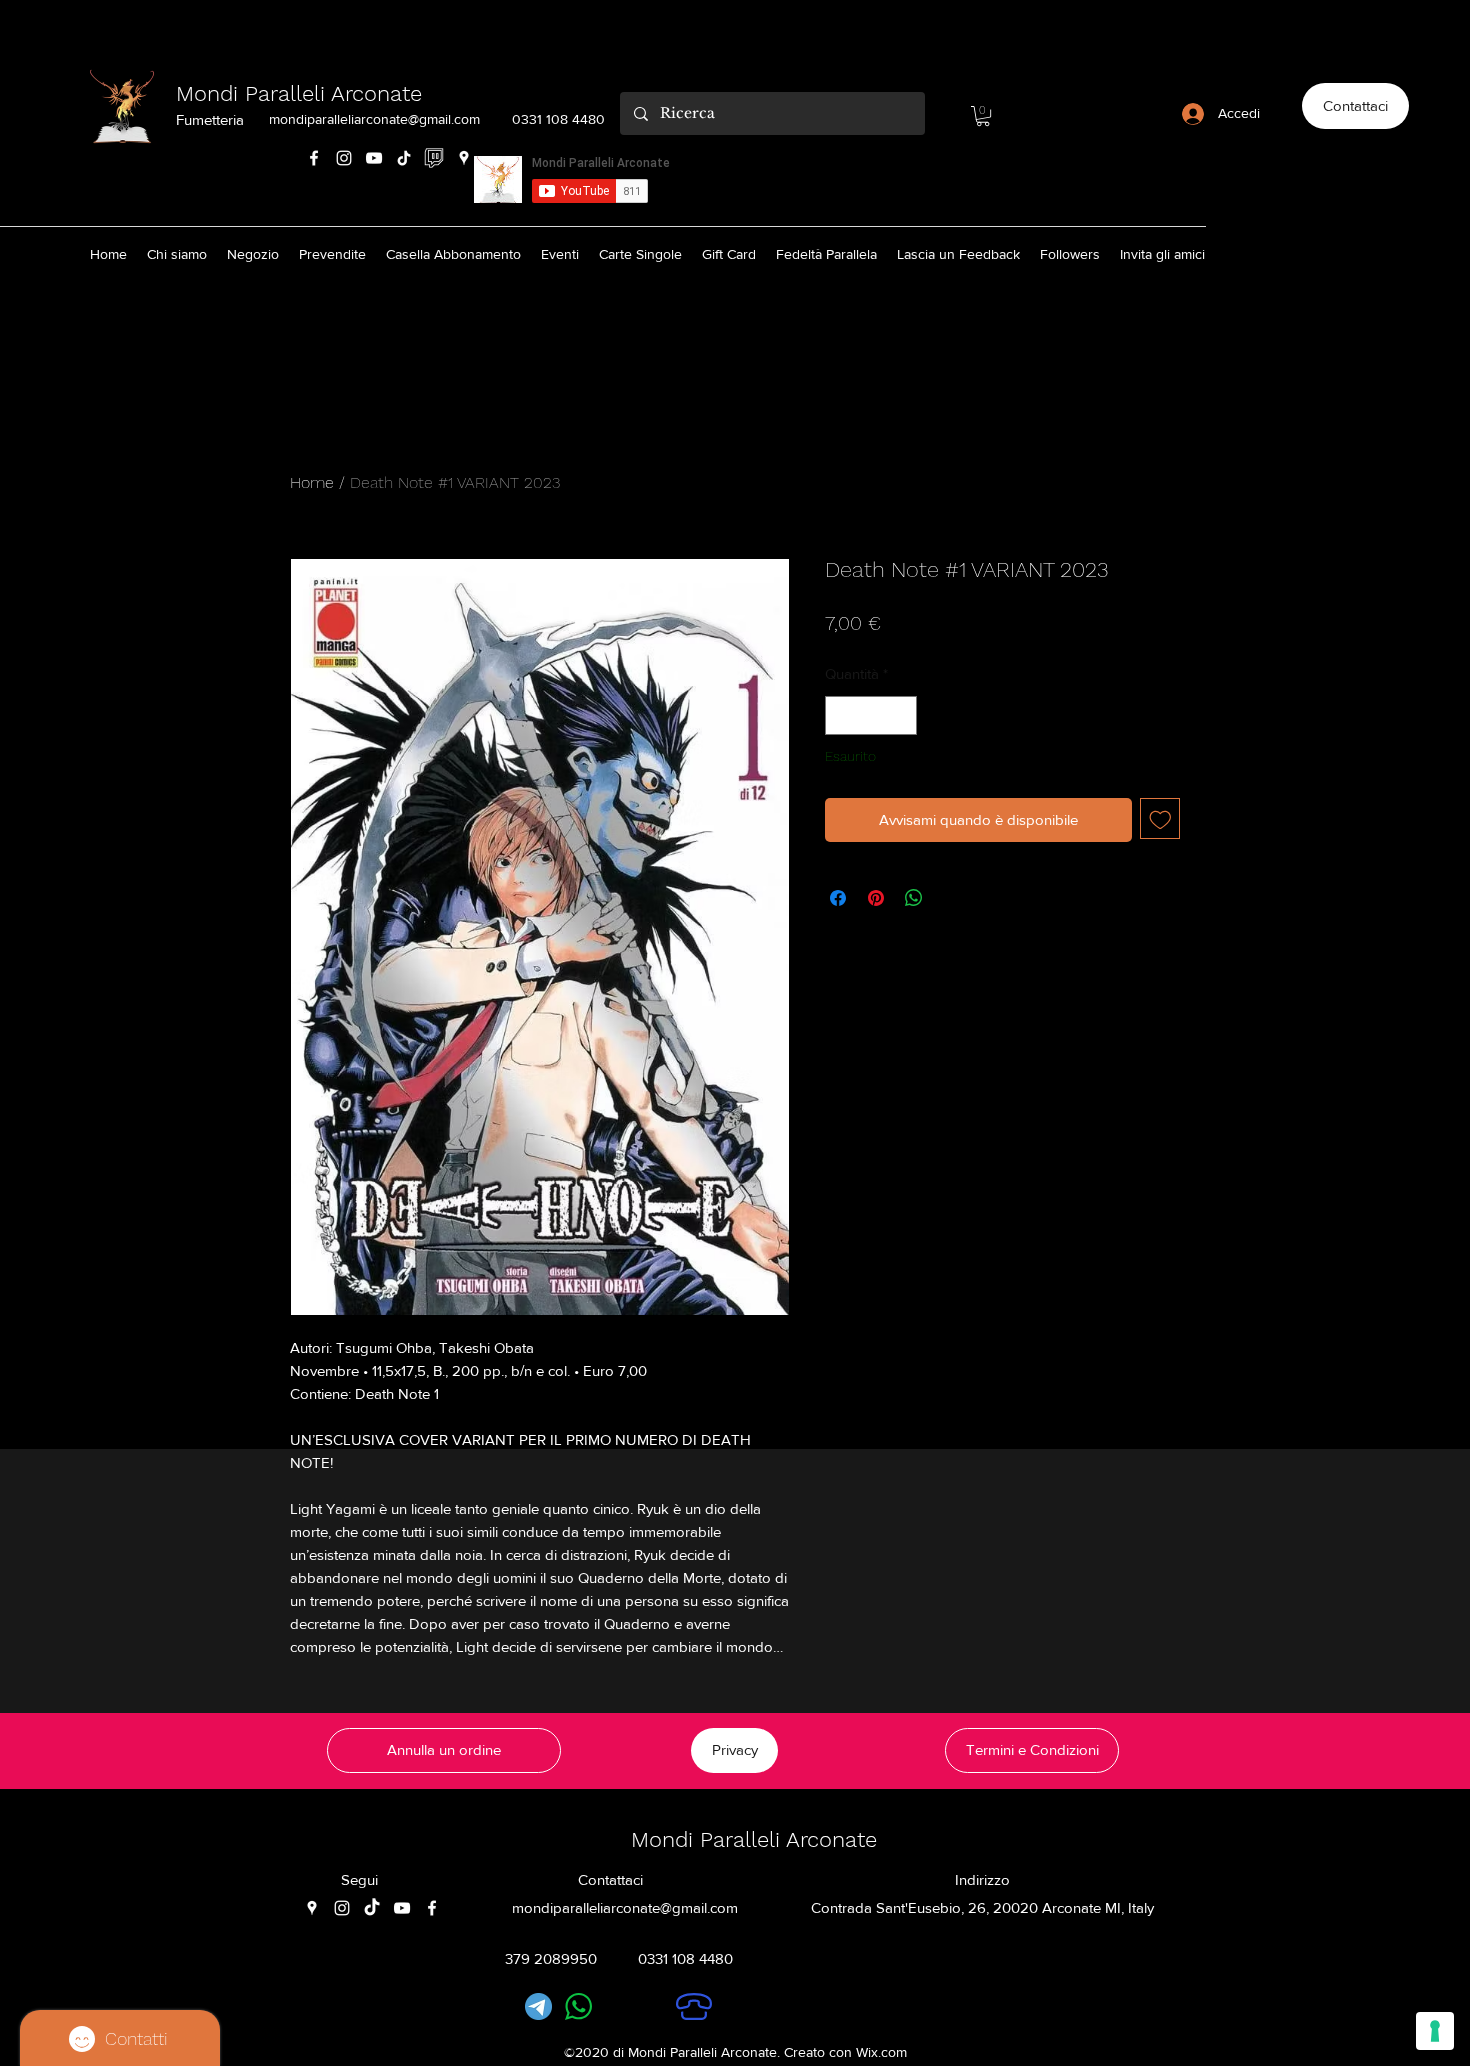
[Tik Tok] (404, 158)
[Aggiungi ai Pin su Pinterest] (876, 898)
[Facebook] (314, 158)
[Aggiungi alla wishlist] (1160, 818)
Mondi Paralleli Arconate (299, 93)
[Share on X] (952, 898)
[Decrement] (841, 715)
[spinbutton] (871, 715)
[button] (983, 116)
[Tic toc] (372, 1908)
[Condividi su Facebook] (838, 898)
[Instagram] (344, 158)
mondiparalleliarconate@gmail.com (374, 119)
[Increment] (901, 715)
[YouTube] (374, 158)
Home (312, 482)
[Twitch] (434, 158)
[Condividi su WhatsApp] (914, 898)
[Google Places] (464, 158)
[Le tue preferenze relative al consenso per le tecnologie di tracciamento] (1435, 2031)
